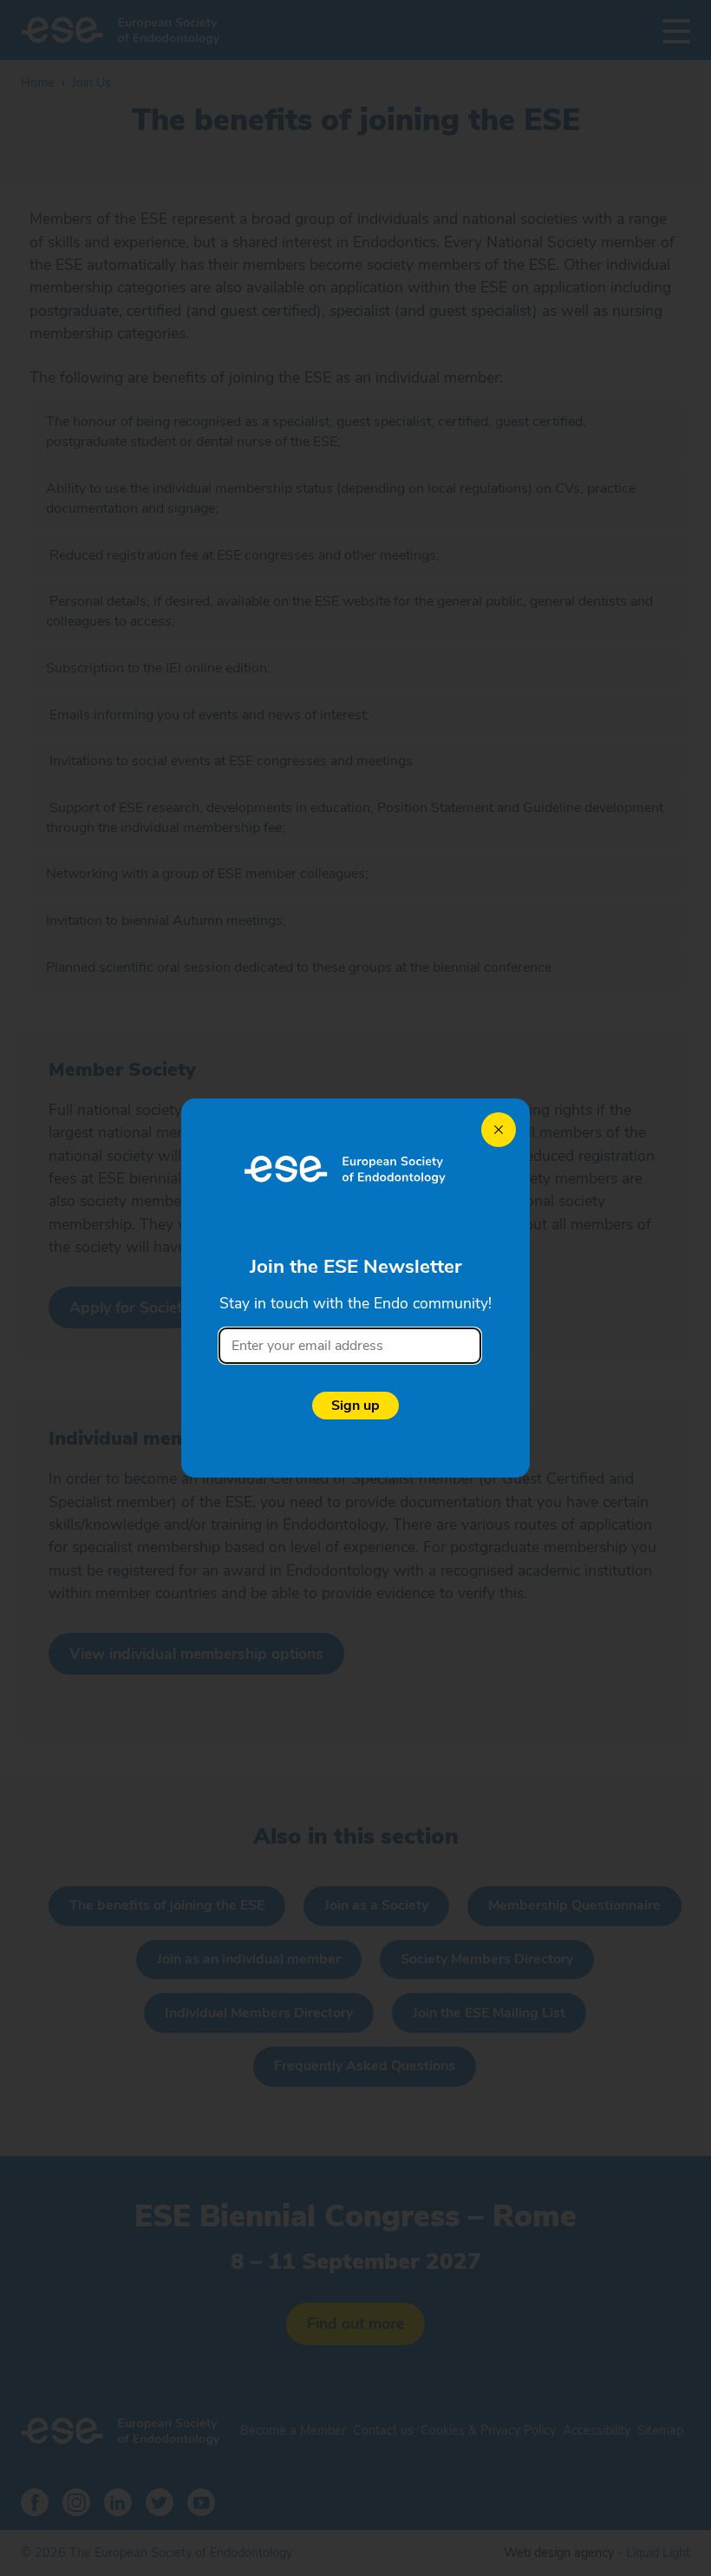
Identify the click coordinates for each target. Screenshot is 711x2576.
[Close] (499, 1130)
